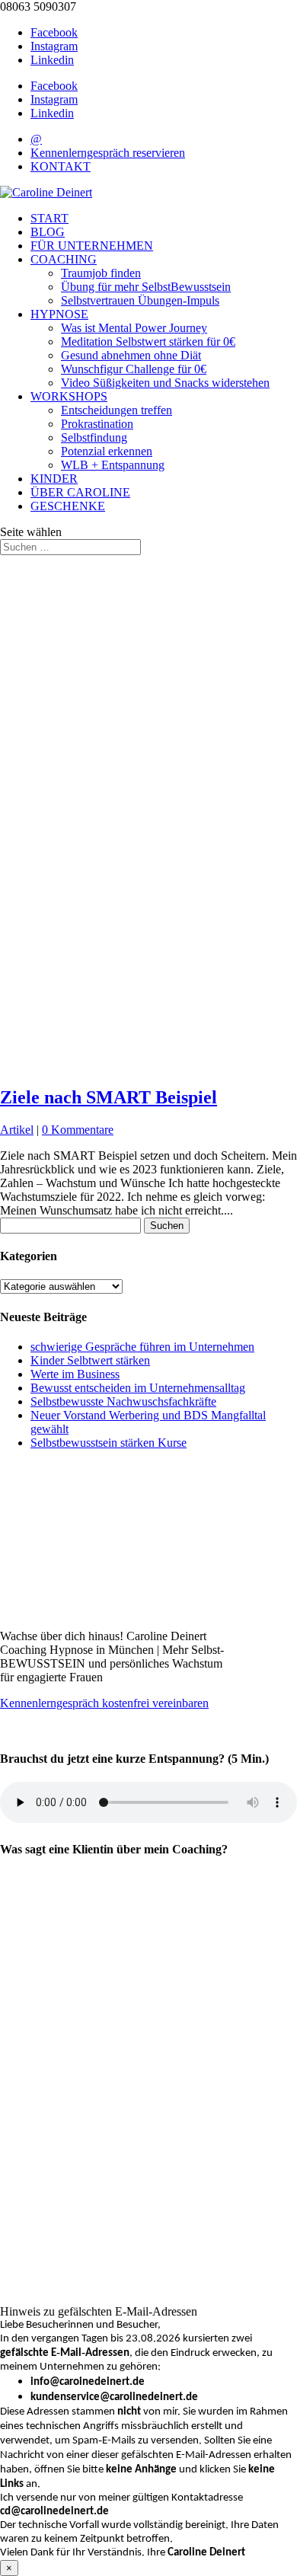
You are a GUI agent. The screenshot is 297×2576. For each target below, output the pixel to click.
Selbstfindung (94, 437)
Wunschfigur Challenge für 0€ (134, 369)
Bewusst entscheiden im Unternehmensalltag (138, 1388)
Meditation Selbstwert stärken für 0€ (148, 342)
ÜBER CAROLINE (80, 492)
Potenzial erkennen (107, 451)
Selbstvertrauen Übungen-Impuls (140, 300)
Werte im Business (75, 1374)
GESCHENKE (68, 506)
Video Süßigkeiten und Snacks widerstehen (165, 383)
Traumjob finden (101, 273)
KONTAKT (61, 166)
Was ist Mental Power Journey (134, 328)
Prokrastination (97, 424)
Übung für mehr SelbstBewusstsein (146, 287)
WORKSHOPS (69, 396)
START (49, 218)
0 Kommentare (78, 1130)
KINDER (54, 479)
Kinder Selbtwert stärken (90, 1360)
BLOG (48, 232)
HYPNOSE (59, 314)
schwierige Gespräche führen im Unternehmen (142, 1347)
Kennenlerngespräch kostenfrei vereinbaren (104, 1703)
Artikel (17, 1130)
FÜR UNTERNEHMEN (92, 246)
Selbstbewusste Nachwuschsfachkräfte (123, 1401)
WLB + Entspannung (113, 465)
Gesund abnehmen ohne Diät (131, 355)
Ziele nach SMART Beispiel (109, 1097)
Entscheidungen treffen (117, 410)
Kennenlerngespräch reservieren (108, 153)
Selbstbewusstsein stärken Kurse (109, 1443)
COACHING (64, 259)
